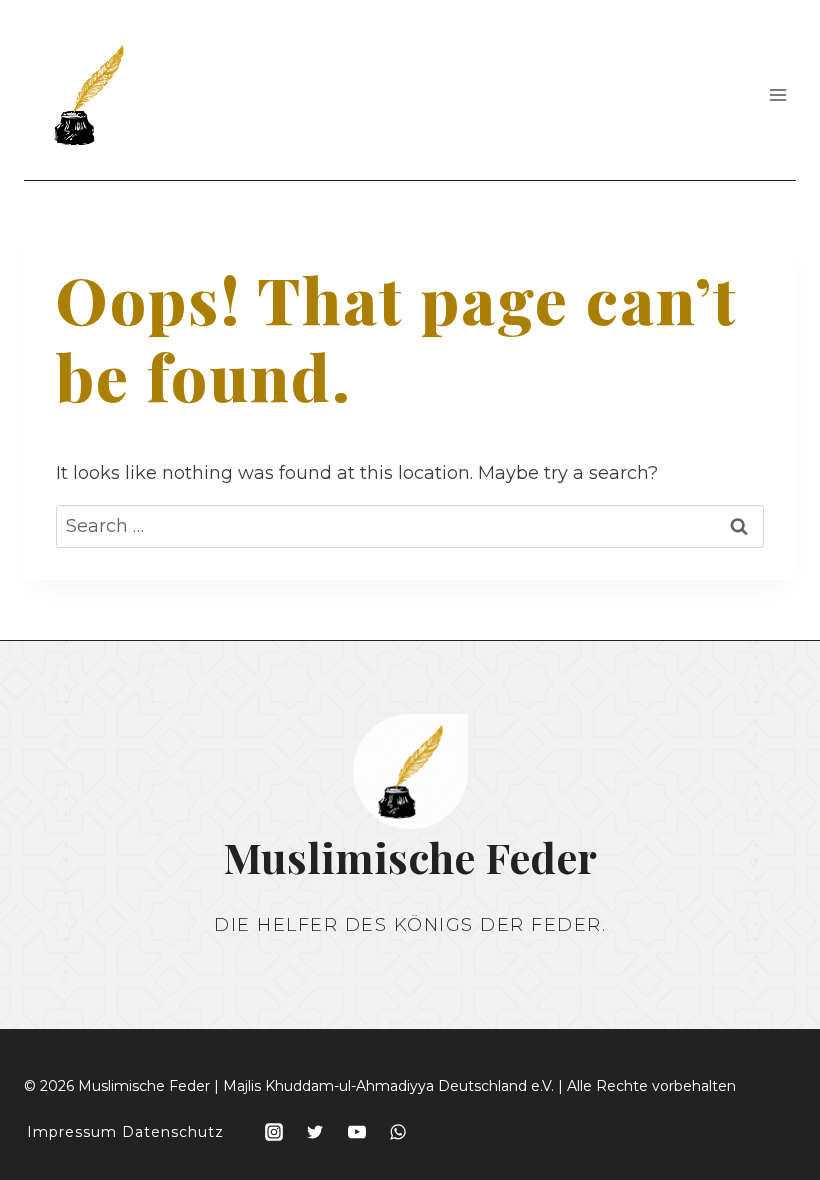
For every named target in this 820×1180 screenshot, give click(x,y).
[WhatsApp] (398, 1132)
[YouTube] (357, 1132)
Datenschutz (173, 1132)
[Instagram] (274, 1132)
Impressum (72, 1132)
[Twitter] (315, 1132)
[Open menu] (777, 94)
